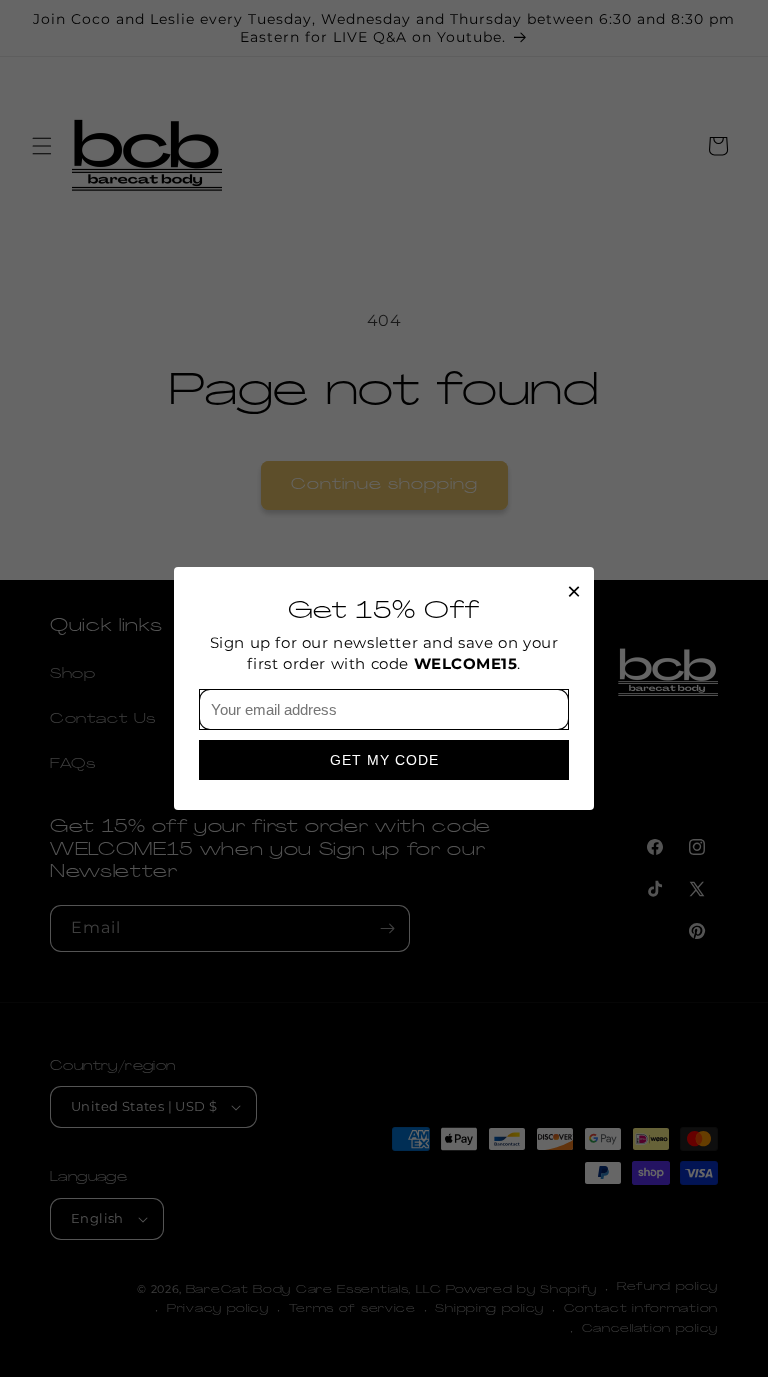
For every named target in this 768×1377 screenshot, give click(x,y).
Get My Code (384, 760)
